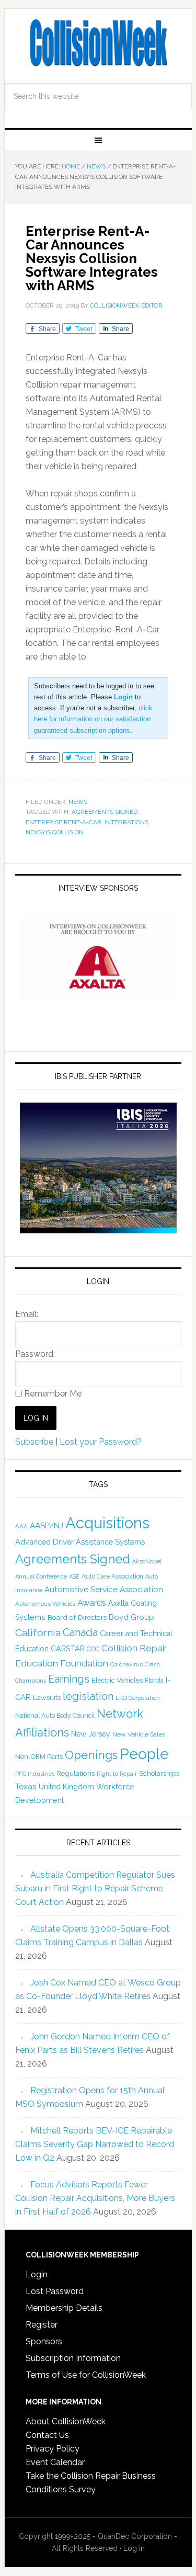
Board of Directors (77, 1617)
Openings (91, 1755)
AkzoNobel (147, 1561)
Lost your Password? (101, 1442)
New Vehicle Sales (139, 1734)
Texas (26, 1786)
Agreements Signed (105, 812)
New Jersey (91, 1734)
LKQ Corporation (138, 1698)
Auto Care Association (112, 1576)
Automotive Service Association (104, 1590)
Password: (35, 1354)
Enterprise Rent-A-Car (64, 822)
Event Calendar (55, 2462)
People (144, 1754)
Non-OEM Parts (39, 1757)
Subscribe (34, 1442)
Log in (134, 2548)
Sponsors (44, 2341)
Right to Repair (117, 1774)
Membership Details (64, 2308)
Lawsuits (47, 1697)
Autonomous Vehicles (45, 1604)
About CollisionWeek (66, 2421)
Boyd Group (131, 1617)
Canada (80, 1632)
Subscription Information (73, 2358)
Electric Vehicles (117, 1680)
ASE (74, 1576)
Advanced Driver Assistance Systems (80, 1542)
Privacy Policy (53, 2449)
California (38, 1633)
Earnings (69, 1679)
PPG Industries (35, 1774)
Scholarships (159, 1773)
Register (42, 2325)
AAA (21, 1526)
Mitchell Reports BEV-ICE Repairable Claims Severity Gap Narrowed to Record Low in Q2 (95, 2144)
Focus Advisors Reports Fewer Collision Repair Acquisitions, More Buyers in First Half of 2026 (95, 2198)
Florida (154, 1681)
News (78, 802)
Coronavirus (126, 1664)
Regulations (76, 1773)
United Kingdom (66, 1787)
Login (37, 2274)
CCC (93, 1649)
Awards (92, 1603)
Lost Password (55, 2291)
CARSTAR (68, 1648)
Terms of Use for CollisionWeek (86, 2375)
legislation (88, 1696)
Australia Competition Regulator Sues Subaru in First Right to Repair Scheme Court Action (95, 1888)
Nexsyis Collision (55, 832)
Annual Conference (41, 1577)
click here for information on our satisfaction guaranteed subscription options (93, 719)
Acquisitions (107, 1523)
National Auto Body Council (55, 1715)
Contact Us (47, 2435)
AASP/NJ (47, 1525)
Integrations (126, 822)
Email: (27, 1314)
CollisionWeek (98, 43)
